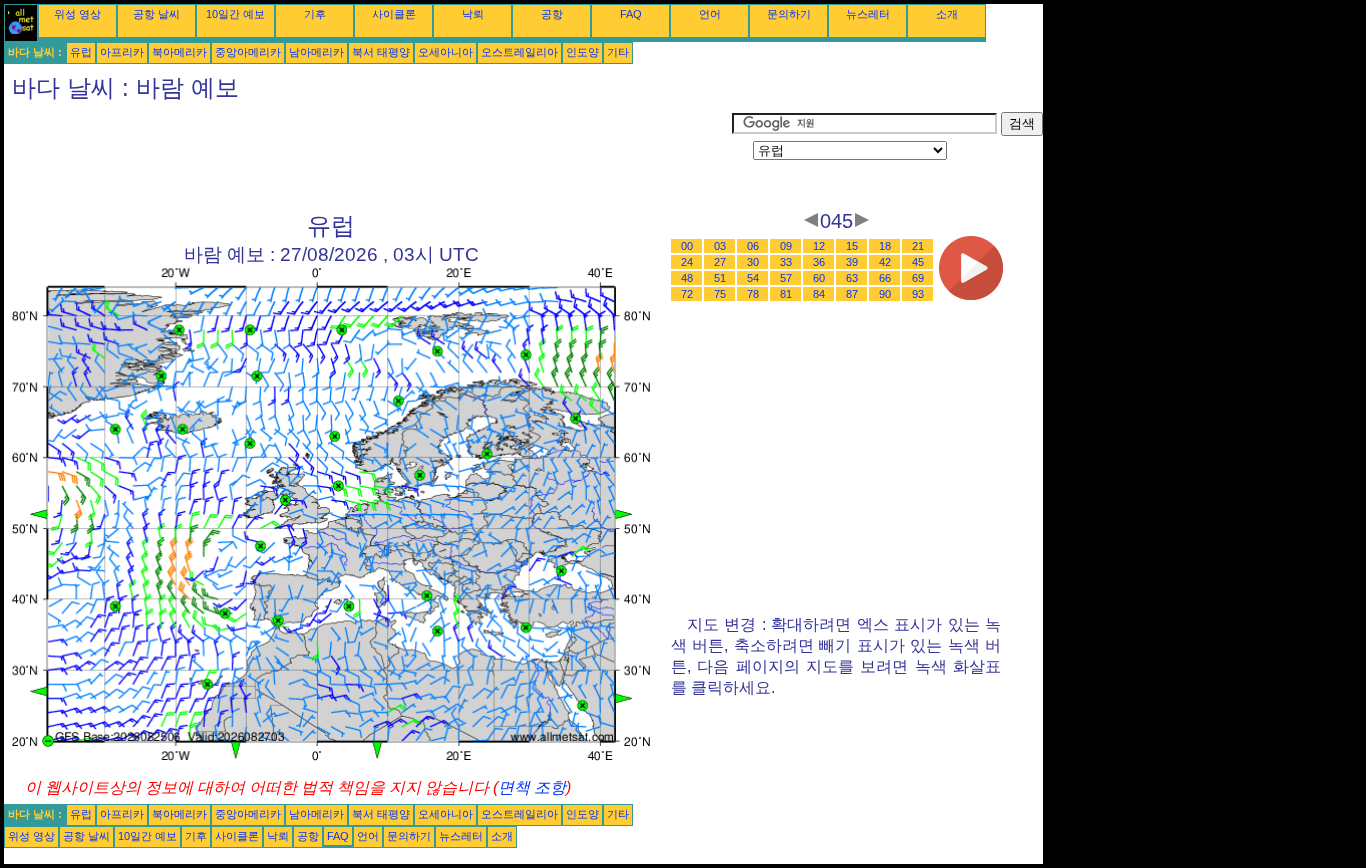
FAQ (631, 14)
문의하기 (789, 14)
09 (786, 246)
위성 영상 (77, 14)
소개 (947, 14)
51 (720, 278)
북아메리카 (179, 52)
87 (852, 294)
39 (852, 262)
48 (687, 278)
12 (819, 246)
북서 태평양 (381, 52)
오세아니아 (445, 52)
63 (852, 278)
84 (819, 294)
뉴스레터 (868, 14)
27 (720, 262)
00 (687, 246)
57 (786, 278)
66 (885, 278)
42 (885, 262)
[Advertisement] (368, 157)
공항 (552, 14)
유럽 (81, 52)
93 (918, 294)
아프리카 (122, 52)
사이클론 (394, 14)
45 (918, 262)
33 (786, 262)
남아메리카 (316, 52)
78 (753, 294)
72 (687, 294)
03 (720, 246)
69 (918, 278)
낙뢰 (473, 14)
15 (852, 246)
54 (753, 278)
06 (753, 246)
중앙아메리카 (248, 52)
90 (885, 294)
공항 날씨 (156, 14)
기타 (618, 52)
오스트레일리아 (519, 52)
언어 (710, 14)
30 (753, 262)
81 (786, 294)
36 (819, 262)
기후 (315, 14)
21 (918, 246)
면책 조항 (532, 787)
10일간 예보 (235, 14)
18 (885, 246)
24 (687, 262)
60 (819, 278)
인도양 (582, 52)
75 (720, 294)
